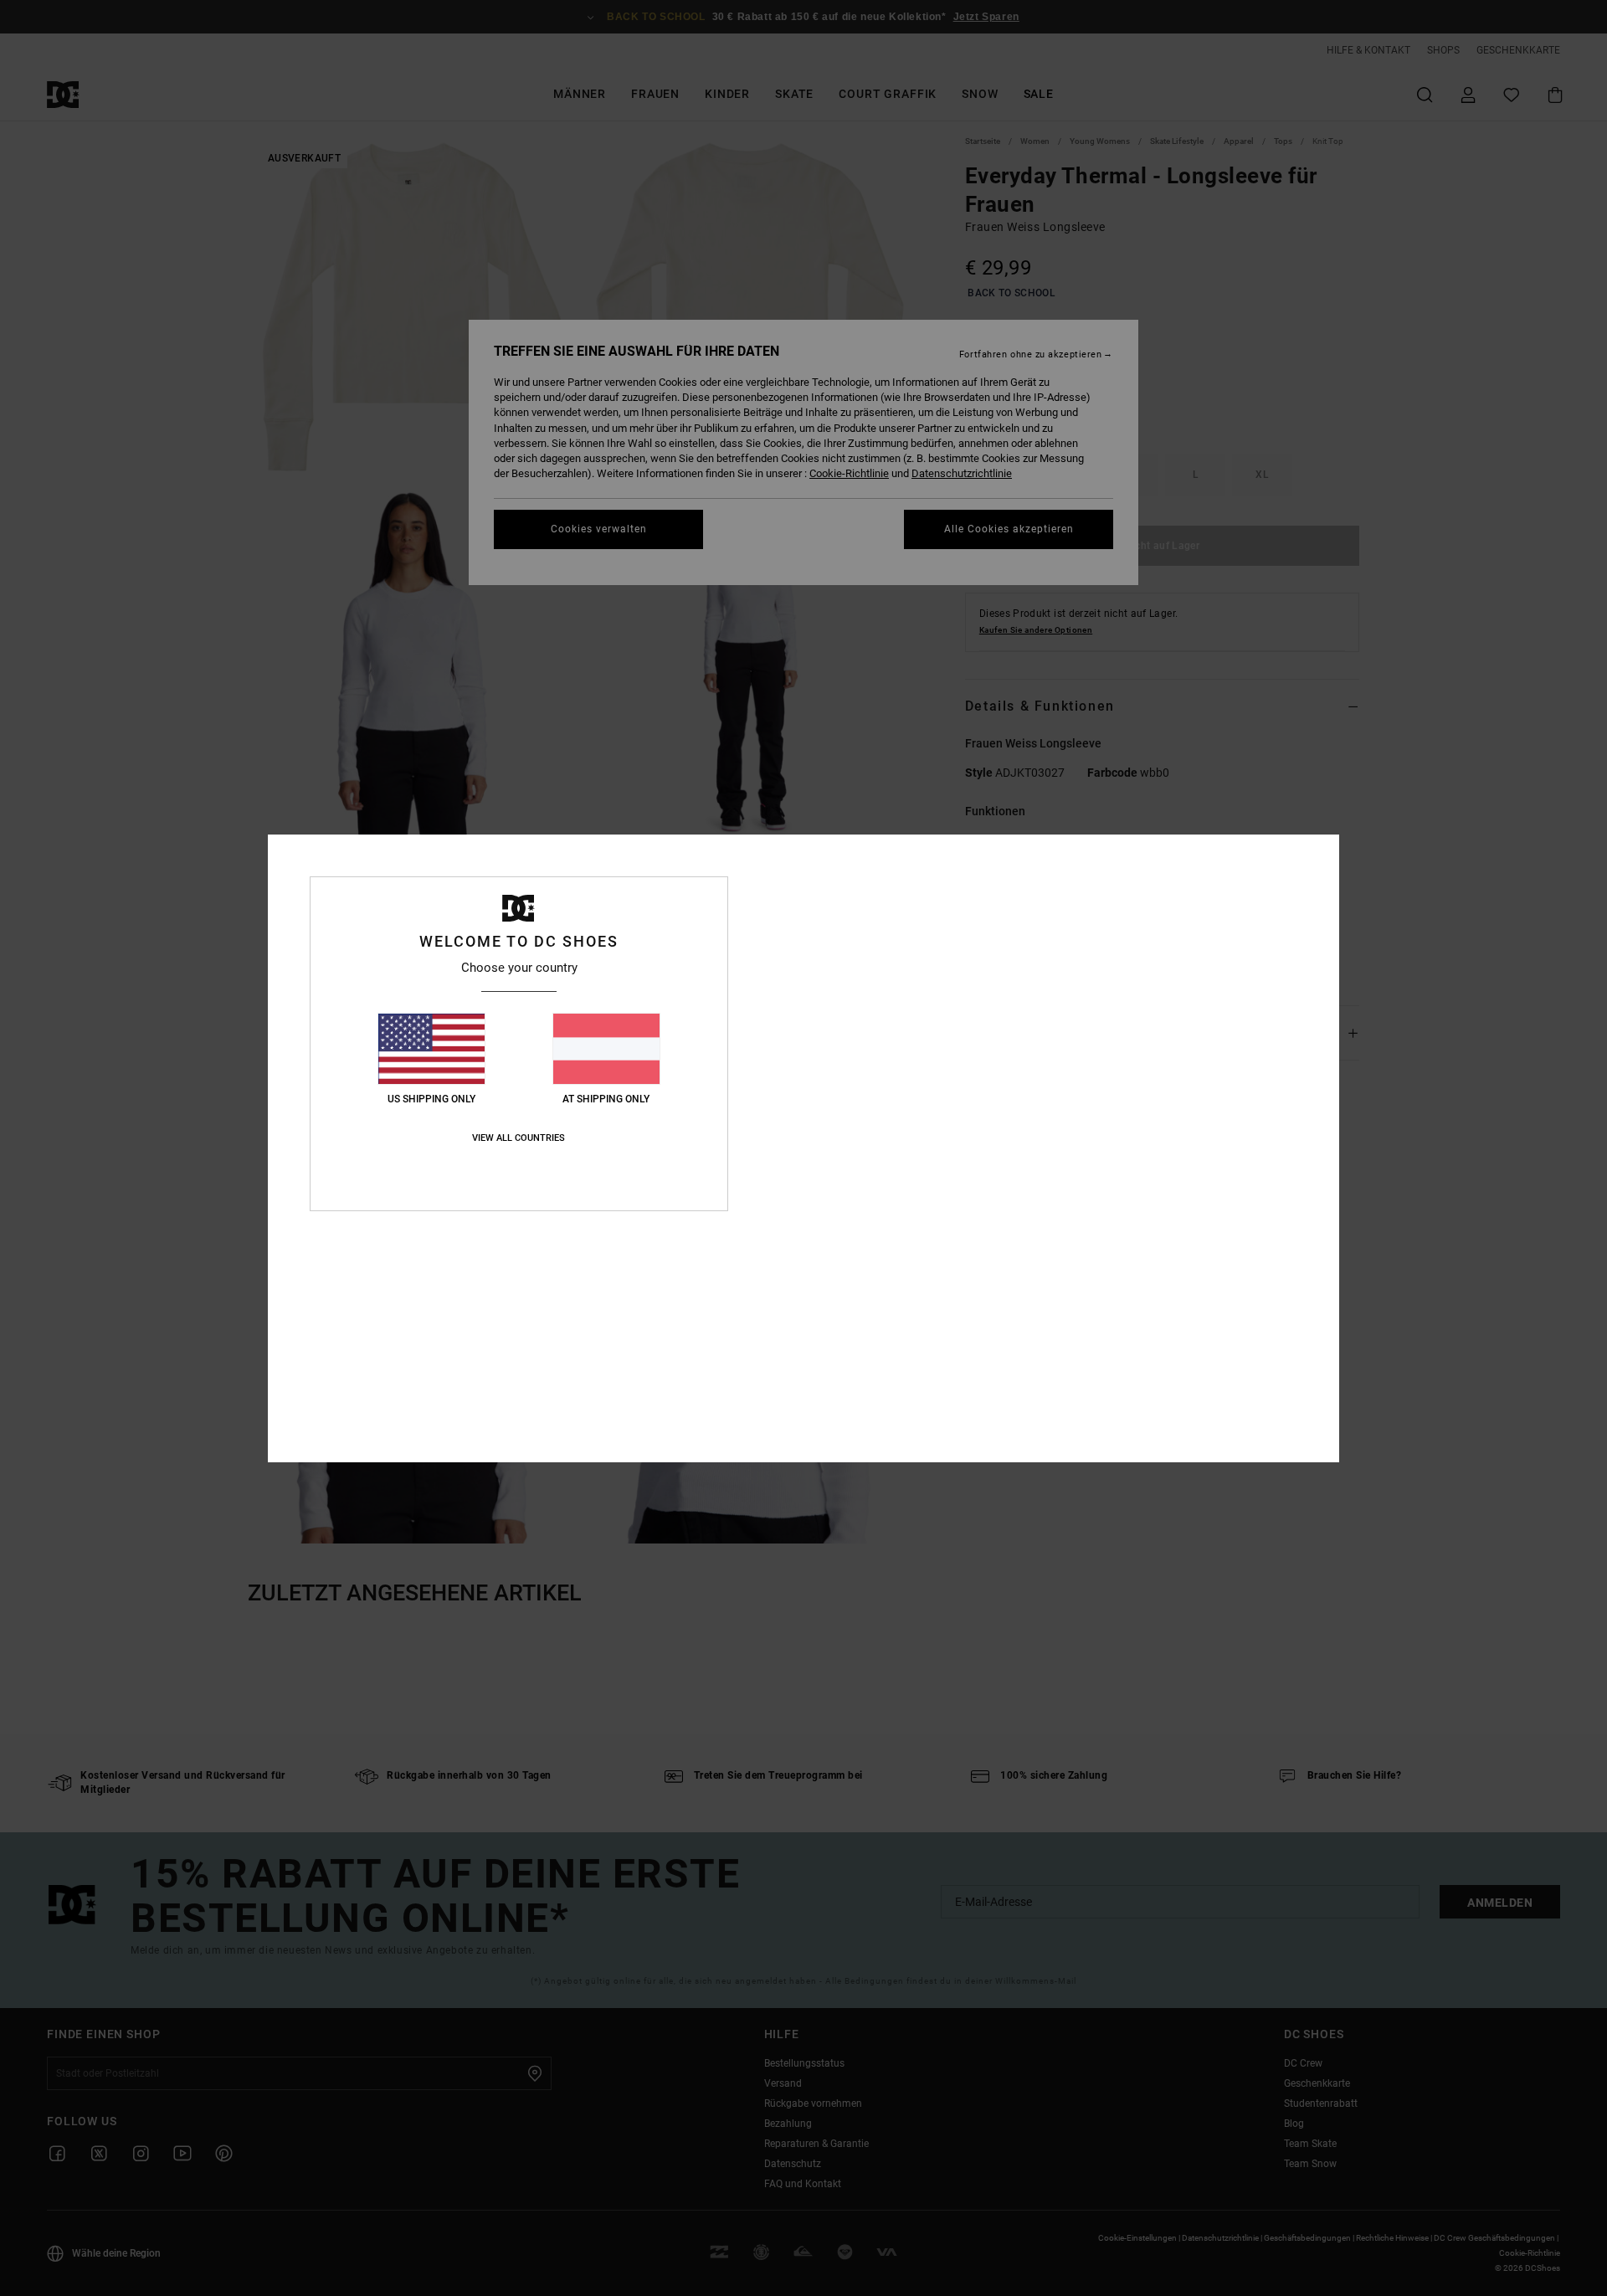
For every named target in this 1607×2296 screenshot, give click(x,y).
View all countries (519, 1138)
